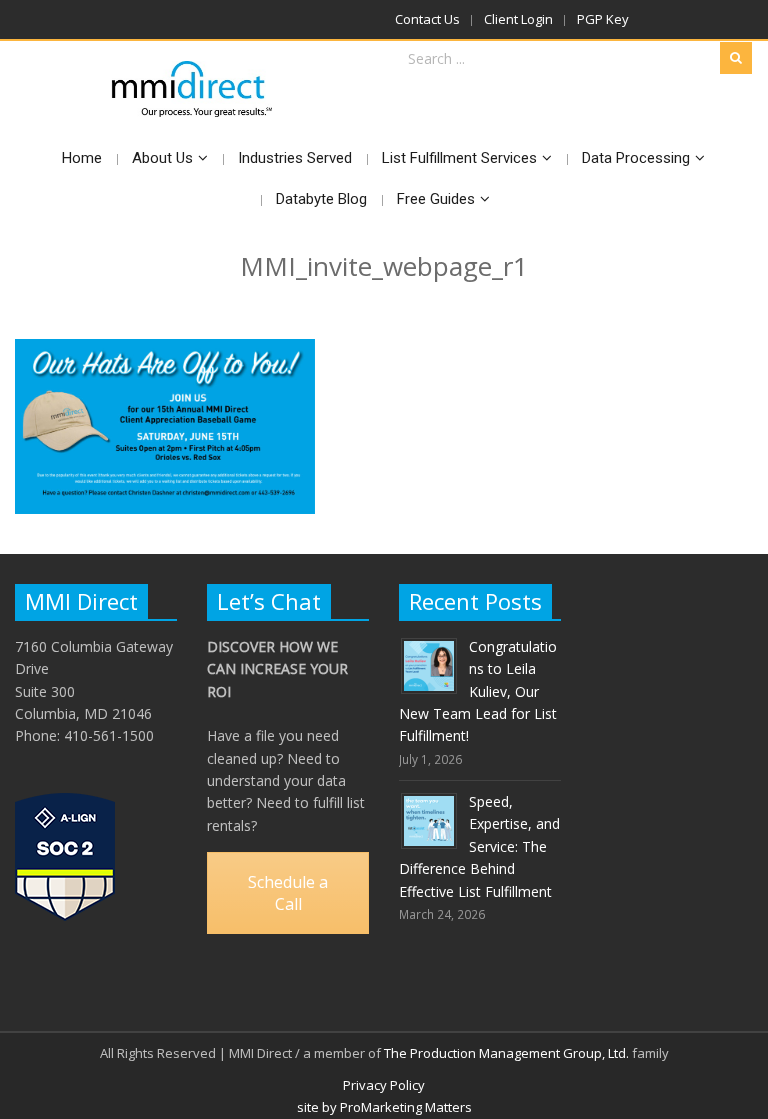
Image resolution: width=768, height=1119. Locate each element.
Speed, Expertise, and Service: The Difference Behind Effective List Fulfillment (479, 846)
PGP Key (603, 19)
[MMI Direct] (192, 89)
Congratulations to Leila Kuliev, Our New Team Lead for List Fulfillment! (478, 691)
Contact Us (427, 19)
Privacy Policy (384, 1085)
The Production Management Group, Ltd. (506, 1053)
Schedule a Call (288, 893)
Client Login (518, 19)
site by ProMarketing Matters (384, 1107)
